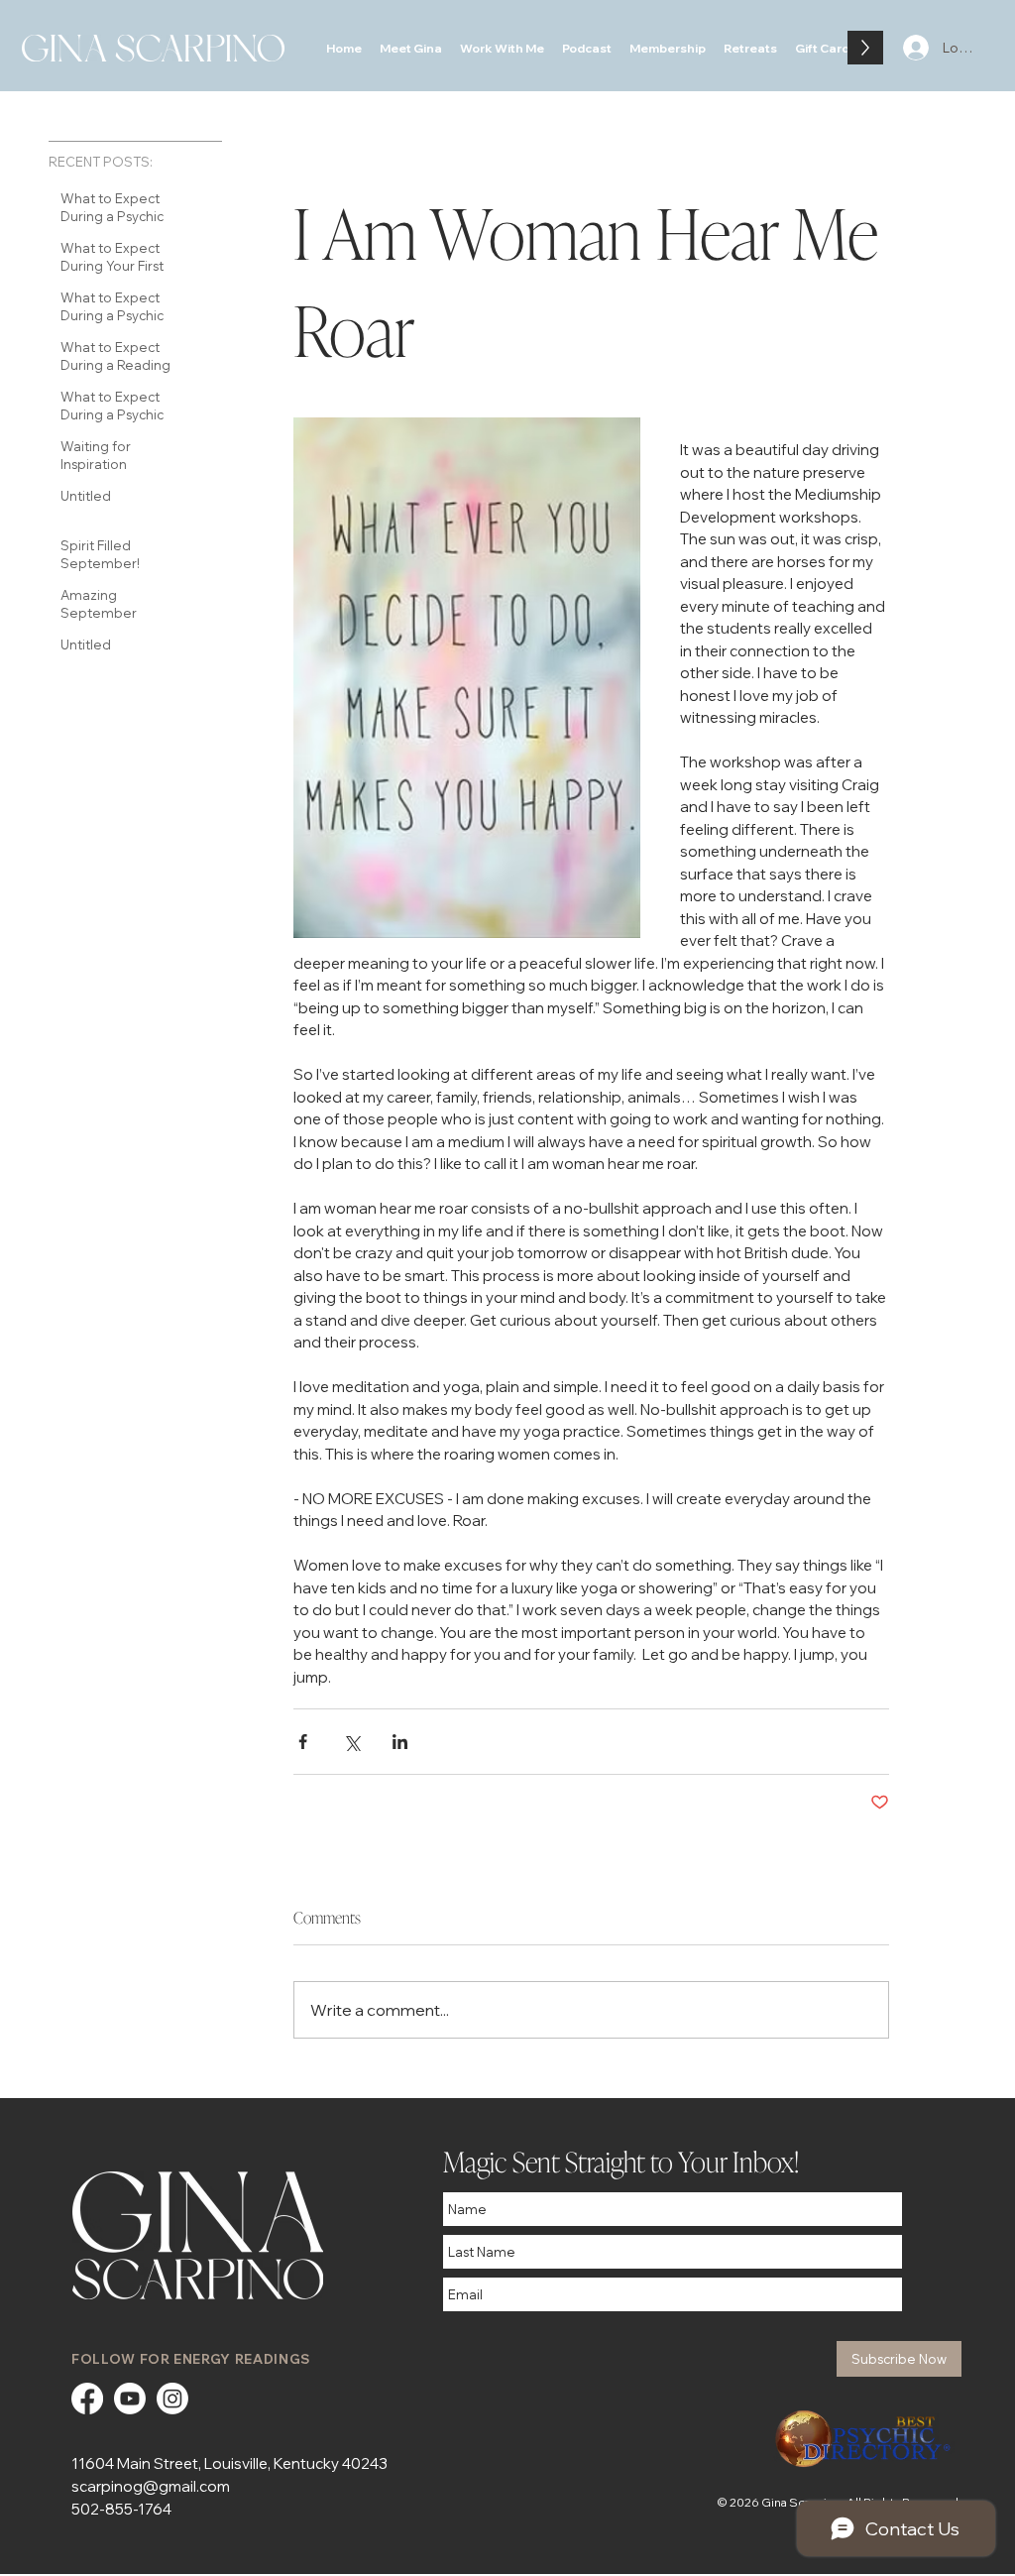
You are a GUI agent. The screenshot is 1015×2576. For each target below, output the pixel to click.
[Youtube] (130, 2399)
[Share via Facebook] (303, 1742)
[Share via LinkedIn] (400, 1742)
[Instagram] (172, 2399)
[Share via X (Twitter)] (351, 1742)
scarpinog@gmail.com (151, 2486)
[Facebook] (87, 2399)
